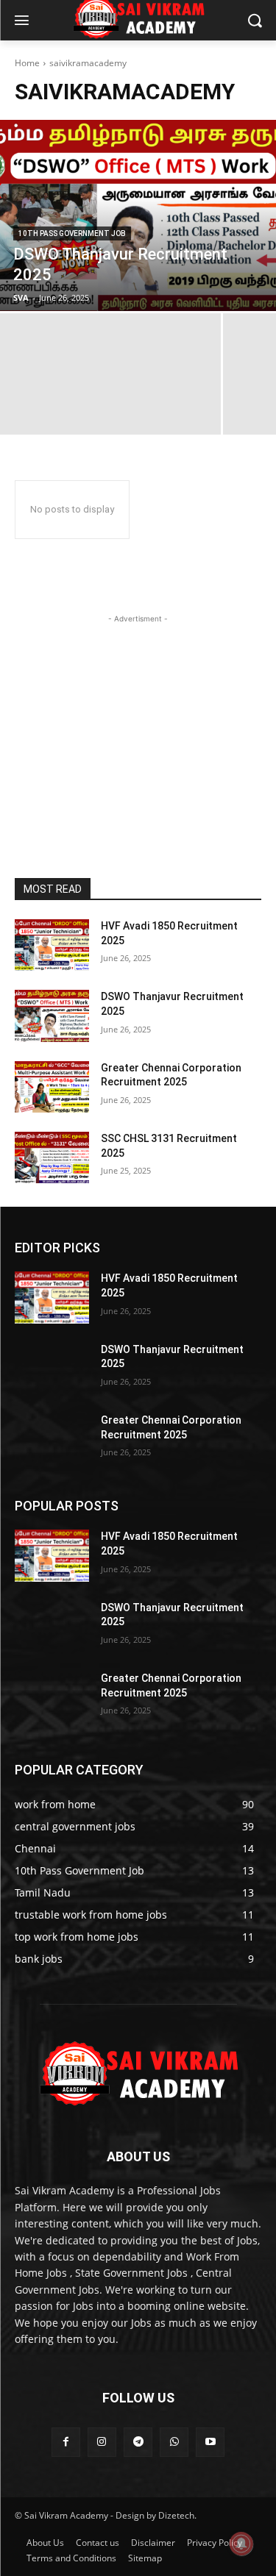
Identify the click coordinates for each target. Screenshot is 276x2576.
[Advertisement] (138, 718)
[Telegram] (138, 2442)
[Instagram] (102, 2442)
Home (27, 63)
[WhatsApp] (174, 2442)
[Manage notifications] (241, 2544)
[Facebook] (66, 2442)
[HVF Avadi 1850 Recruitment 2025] (52, 945)
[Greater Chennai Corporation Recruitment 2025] (52, 1087)
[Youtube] (210, 2442)
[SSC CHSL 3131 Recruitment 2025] (52, 1157)
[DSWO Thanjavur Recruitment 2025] (138, 215)
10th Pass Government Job (72, 233)
